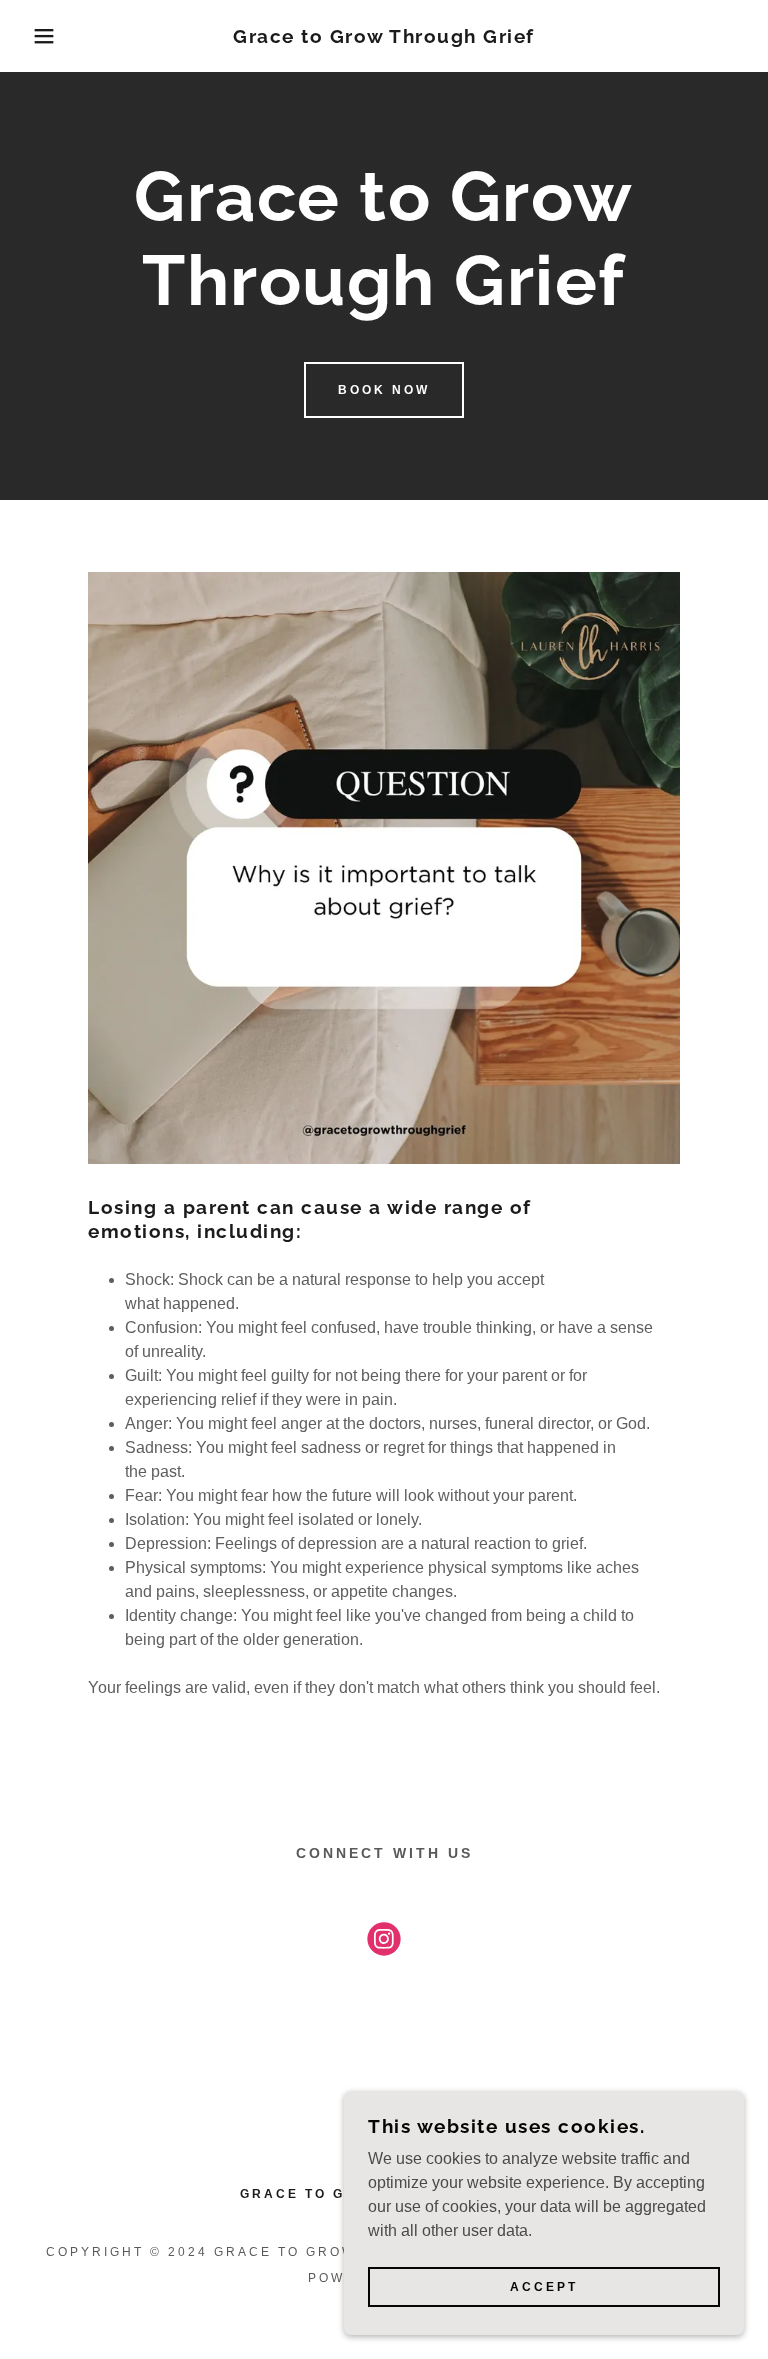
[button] (38, 36)
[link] (384, 37)
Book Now (384, 390)
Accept (544, 2287)
